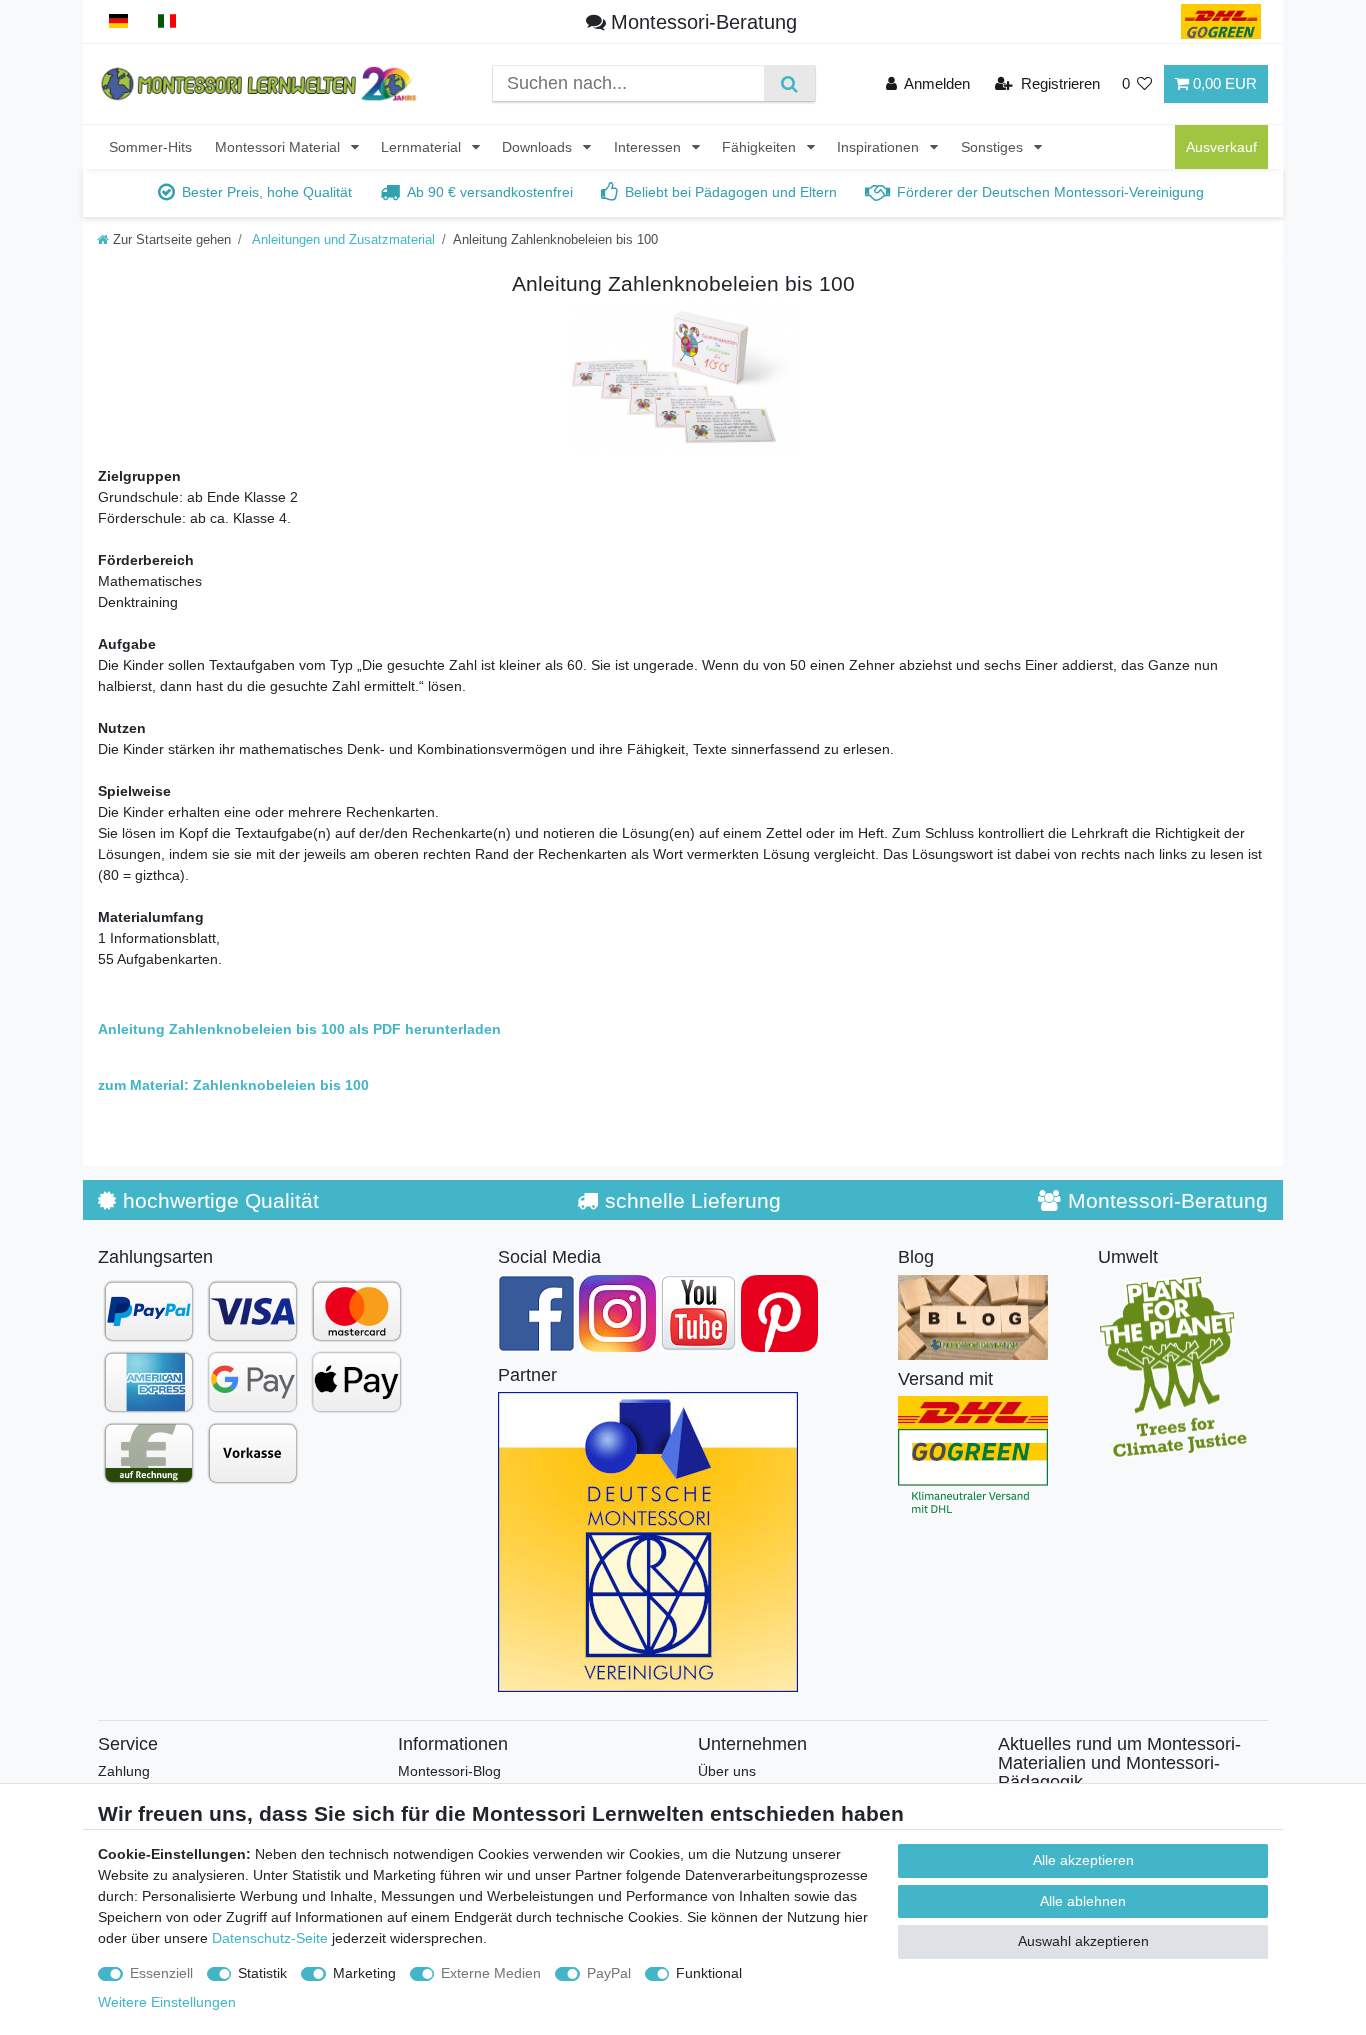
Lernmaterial (423, 147)
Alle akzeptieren (1083, 1860)
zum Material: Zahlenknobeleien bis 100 (233, 1085)
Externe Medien (491, 1973)
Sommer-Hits (150, 147)
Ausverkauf (1221, 147)
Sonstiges (994, 147)
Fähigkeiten (761, 147)
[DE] (118, 21)
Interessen (649, 147)
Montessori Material (279, 147)
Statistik (262, 1973)
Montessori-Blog (449, 1771)
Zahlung (124, 1771)
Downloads (539, 147)
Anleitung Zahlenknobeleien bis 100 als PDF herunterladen (299, 1029)
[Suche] (789, 83)
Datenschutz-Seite (270, 1938)
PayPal (609, 1973)
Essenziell (161, 1973)
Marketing (364, 1973)
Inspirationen (880, 147)
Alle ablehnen (1083, 1901)
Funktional (709, 1973)
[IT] (167, 21)
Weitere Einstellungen (167, 2002)
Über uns (727, 1771)
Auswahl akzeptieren (1083, 1941)
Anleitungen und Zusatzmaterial (342, 240)
